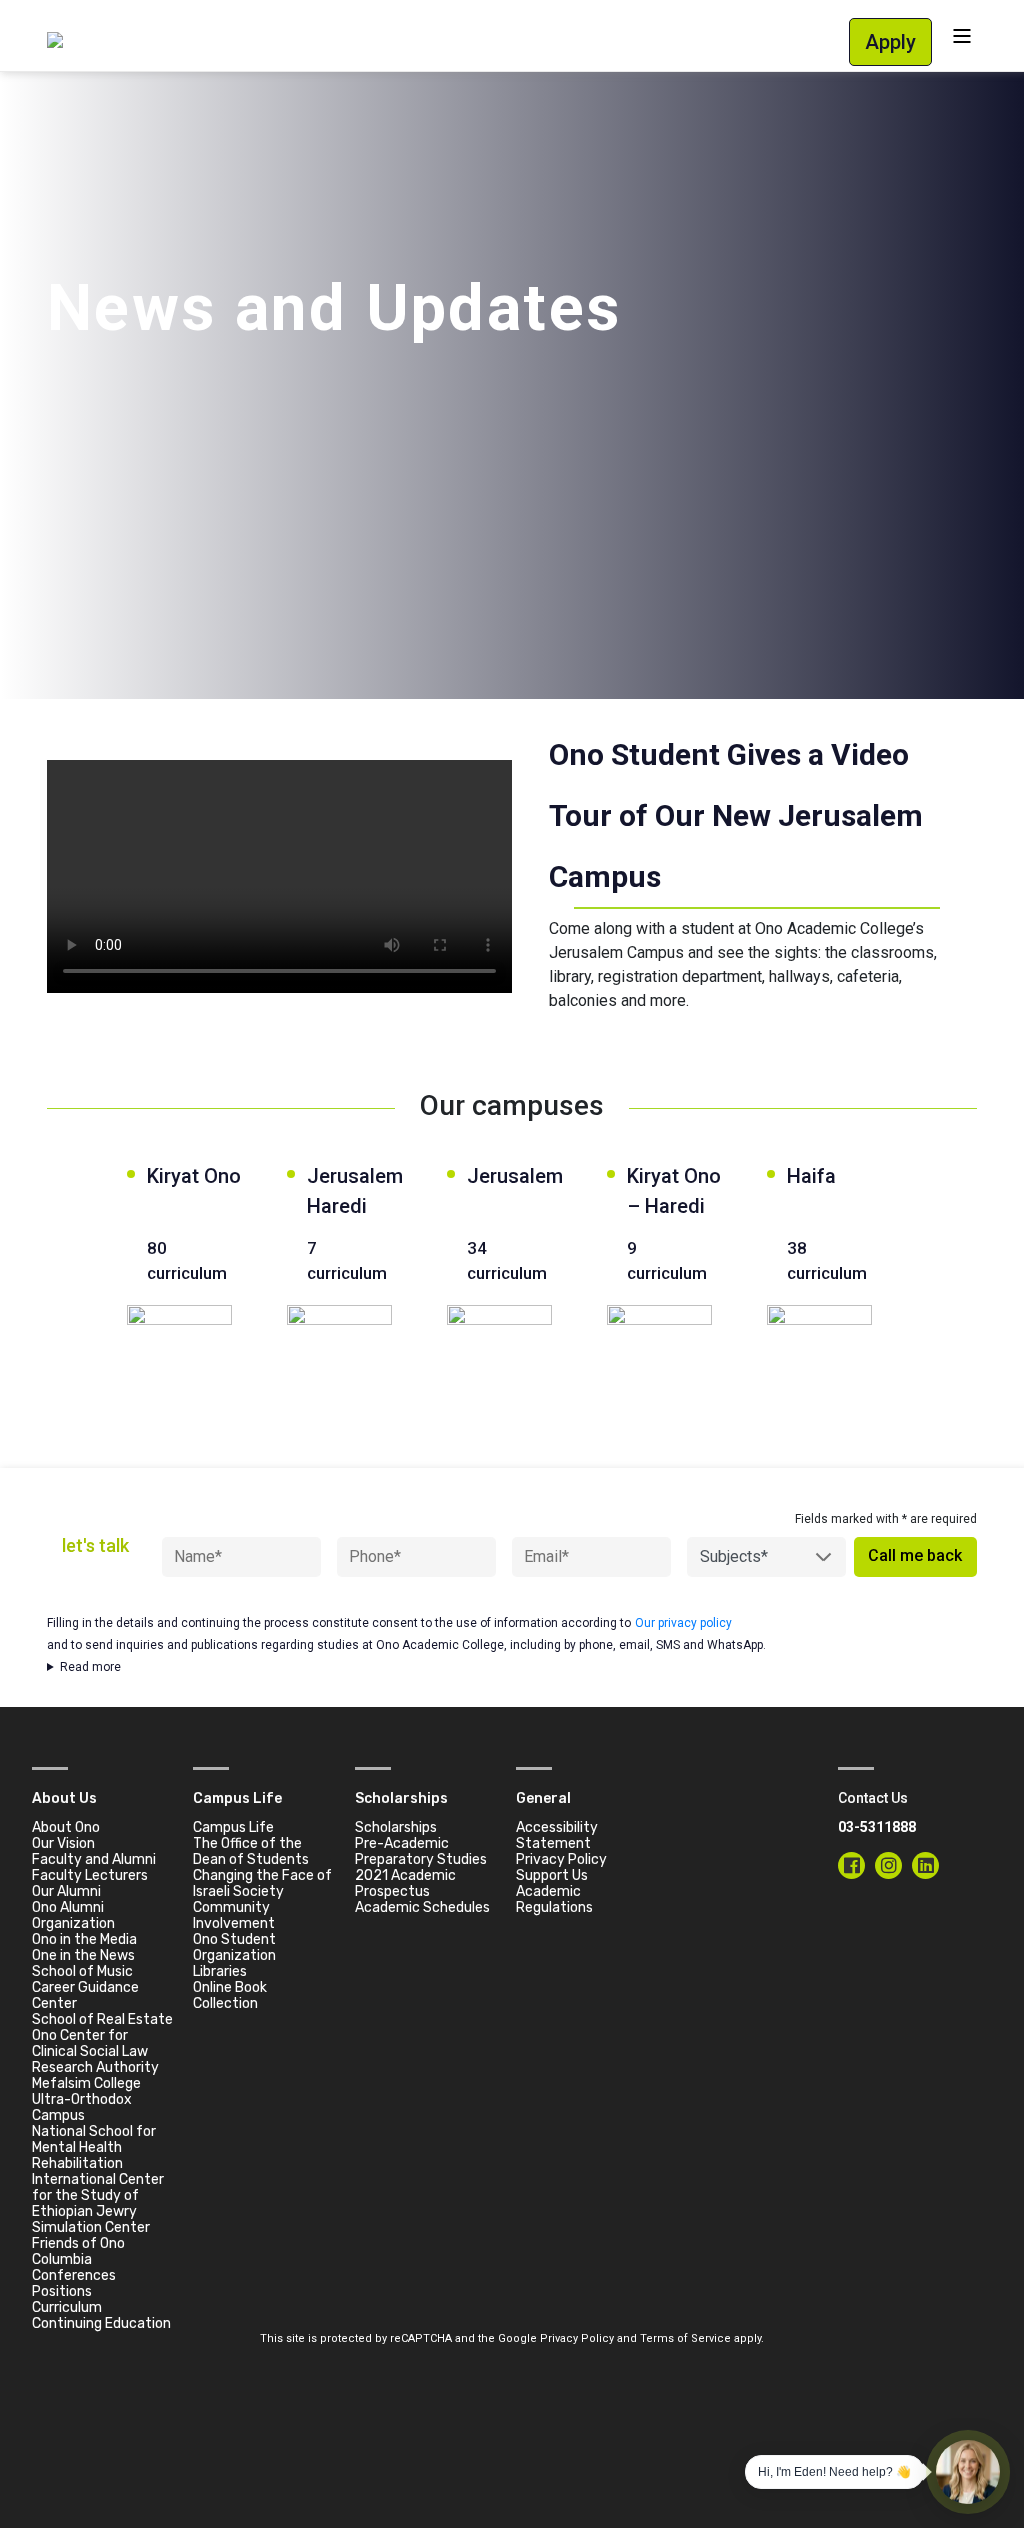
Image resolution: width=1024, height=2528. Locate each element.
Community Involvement (234, 1915)
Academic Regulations (554, 1899)
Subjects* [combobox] (734, 1556)
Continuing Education (101, 2323)
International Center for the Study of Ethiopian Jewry (98, 2195)
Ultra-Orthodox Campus (82, 2107)
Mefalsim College (86, 2083)
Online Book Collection (230, 1995)
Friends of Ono (78, 2243)
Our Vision (63, 1843)
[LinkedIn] (925, 1865)
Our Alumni (66, 1891)
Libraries (220, 1971)
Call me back (915, 1555)
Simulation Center (91, 2227)
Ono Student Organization (234, 1947)
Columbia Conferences (74, 2267)
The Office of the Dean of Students (251, 1851)
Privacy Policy (561, 1859)
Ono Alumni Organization (73, 1915)
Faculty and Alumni (94, 1859)
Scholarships (396, 1827)
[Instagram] (888, 1865)
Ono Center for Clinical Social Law (90, 2043)
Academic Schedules (422, 1907)
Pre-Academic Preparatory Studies (421, 1851)
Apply (890, 42)
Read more (90, 1667)
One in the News (83, 1955)
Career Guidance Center (85, 1995)
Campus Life (233, 1827)
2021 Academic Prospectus (405, 1883)
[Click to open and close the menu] (962, 35)
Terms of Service (685, 2338)
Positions (62, 2291)
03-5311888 (877, 1827)
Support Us (552, 1875)
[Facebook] (851, 1865)
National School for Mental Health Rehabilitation (94, 2147)
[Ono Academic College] (55, 38)
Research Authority (95, 2067)
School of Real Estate (102, 2019)
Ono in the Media (84, 1939)
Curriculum (67, 2307)
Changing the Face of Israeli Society (262, 1883)
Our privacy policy (683, 1623)
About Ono (66, 1827)
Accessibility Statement (557, 1835)
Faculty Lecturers (90, 1875)
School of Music (82, 1971)
